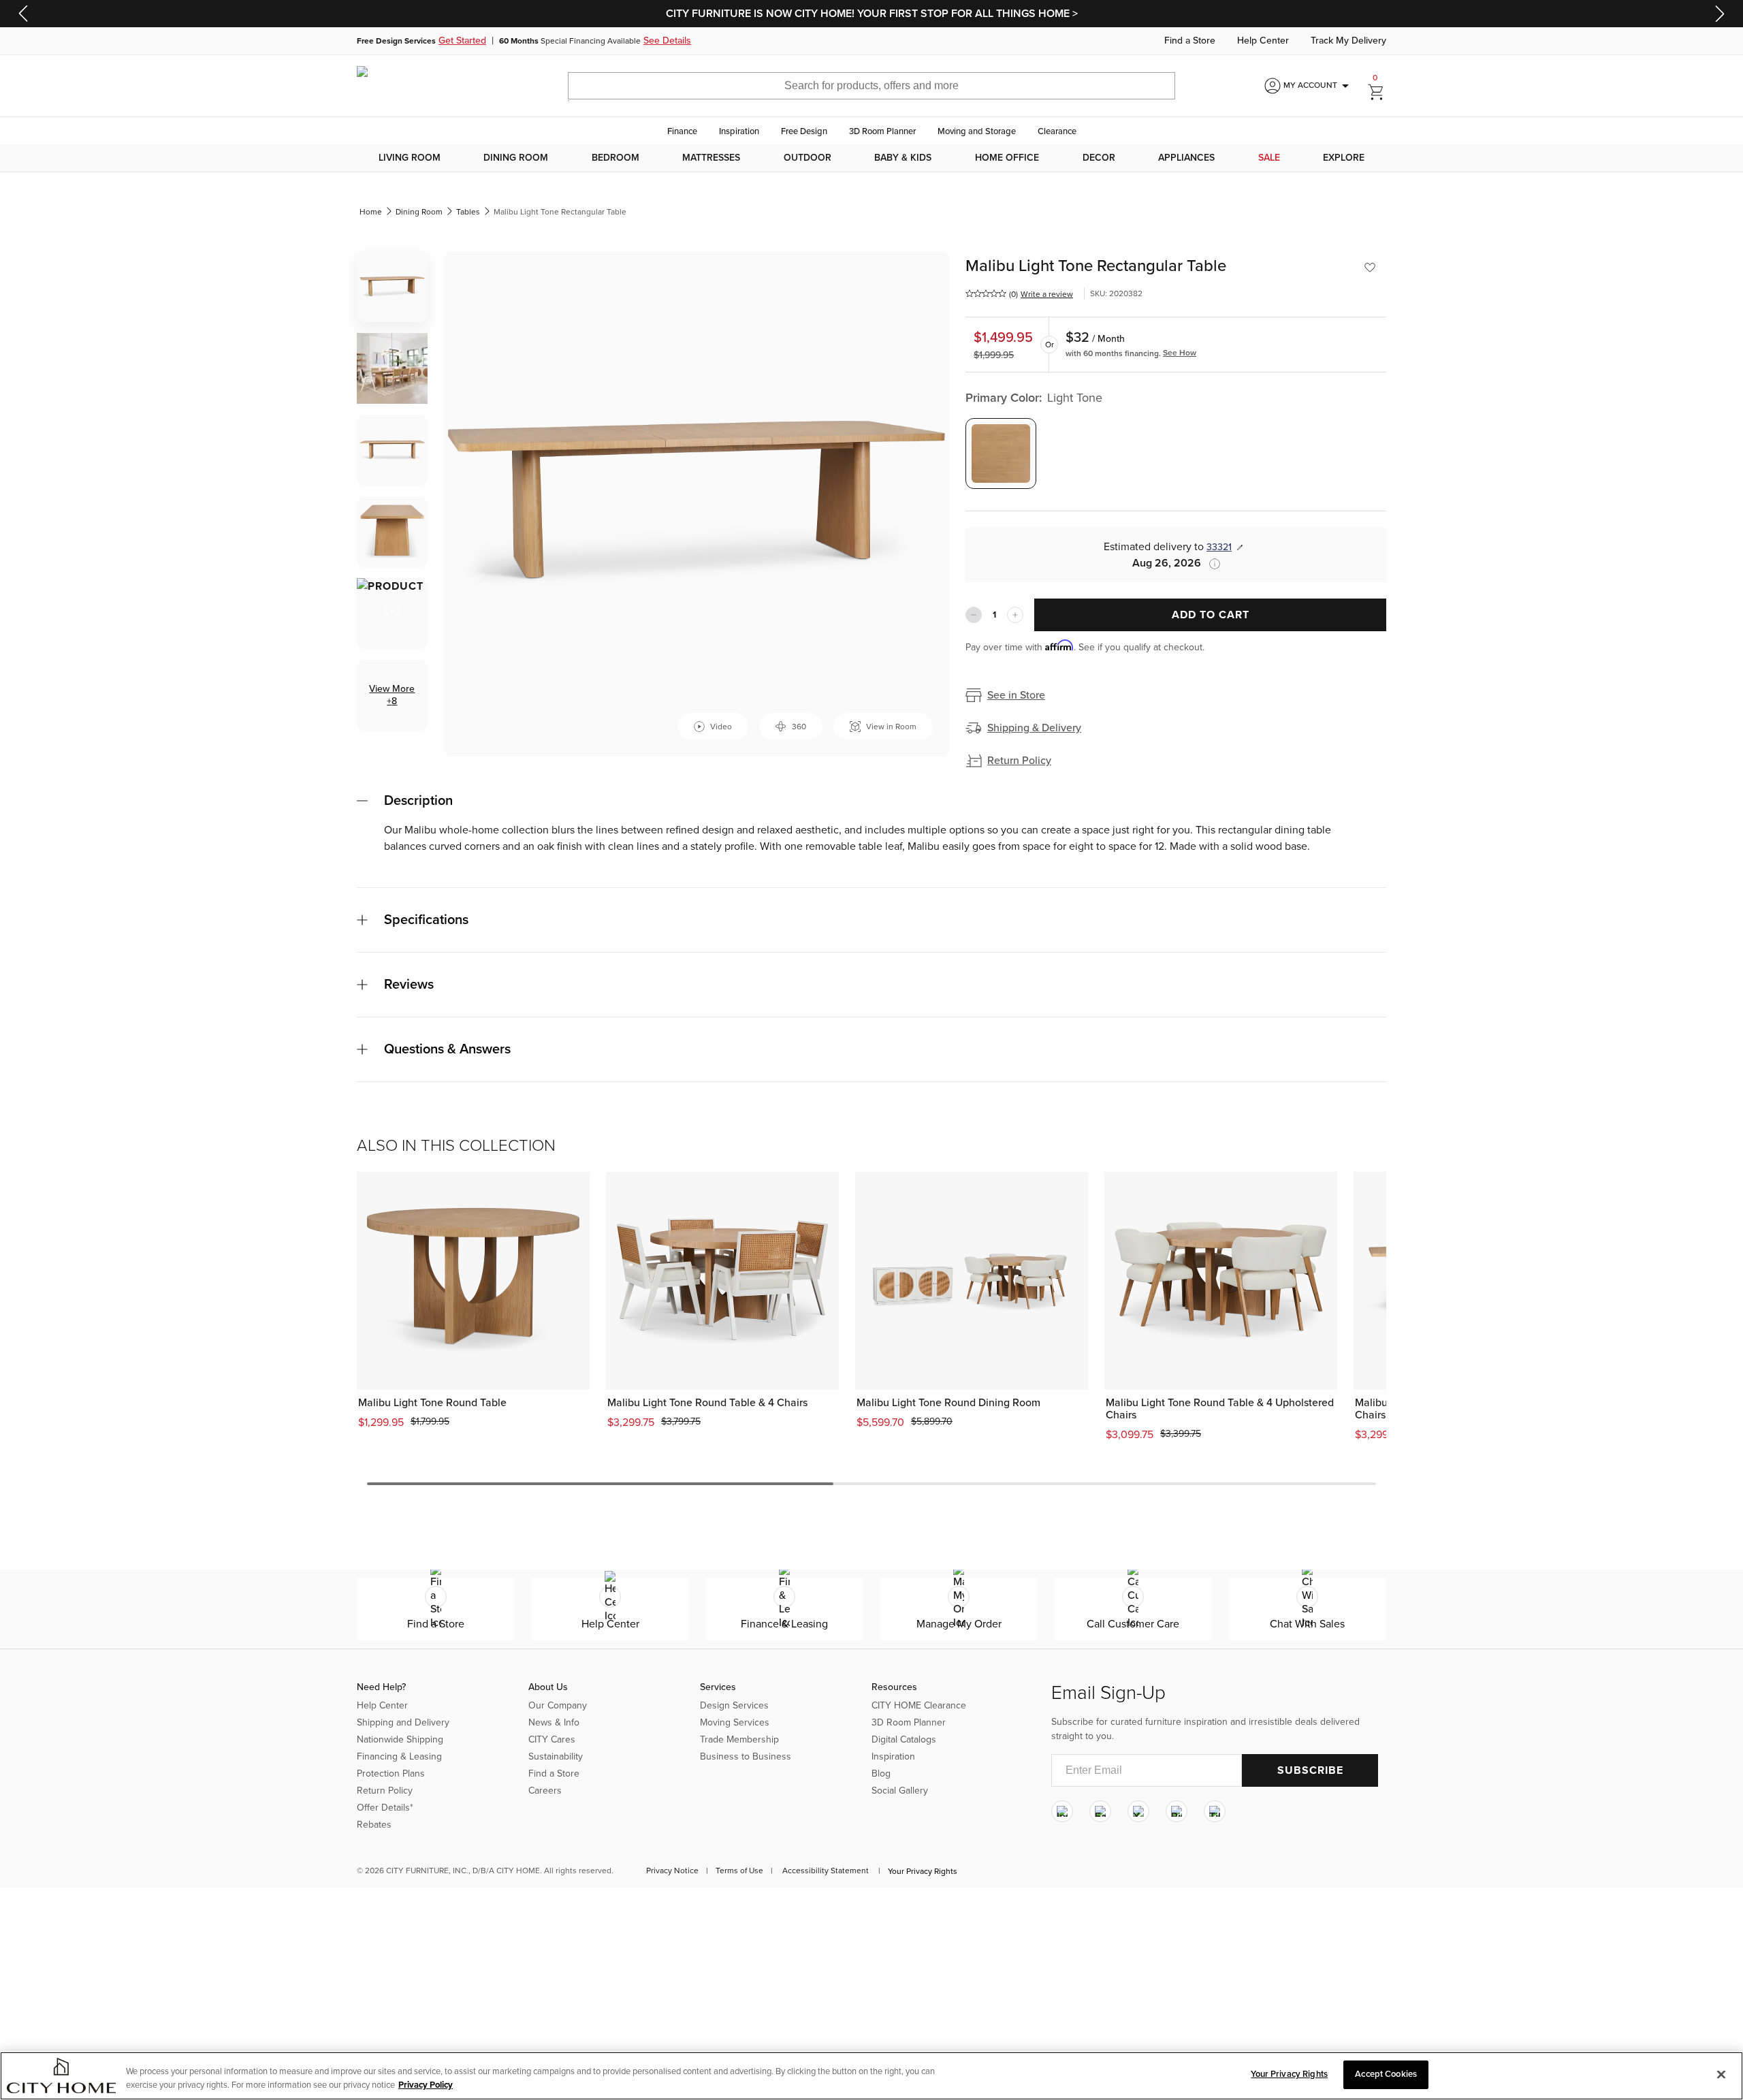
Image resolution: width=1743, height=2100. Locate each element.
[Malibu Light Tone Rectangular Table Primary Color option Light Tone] (1001, 454)
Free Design (804, 131)
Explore (1344, 158)
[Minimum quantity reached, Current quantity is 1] (974, 615)
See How (1180, 353)
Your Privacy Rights (923, 1871)
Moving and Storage (977, 131)
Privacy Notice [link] (672, 1871)
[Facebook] (1100, 1812)
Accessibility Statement (826, 1871)
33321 (1219, 547)
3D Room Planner (882, 131)
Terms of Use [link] (739, 1871)
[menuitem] (410, 158)
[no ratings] (986, 293)
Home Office (1007, 158)
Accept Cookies (1386, 2074)
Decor (1099, 158)
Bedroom (615, 158)
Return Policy (1019, 761)
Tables (468, 212)
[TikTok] (1215, 1812)
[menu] (871, 158)
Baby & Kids (903, 158)
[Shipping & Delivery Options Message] (1211, 564)
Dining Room (516, 158)
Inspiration (739, 131)
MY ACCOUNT (1318, 86)
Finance (682, 131)
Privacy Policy (426, 2085)
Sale (1269, 158)
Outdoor (807, 158)
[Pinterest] (1177, 1812)
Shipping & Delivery (1034, 728)
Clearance (1057, 131)
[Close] (1721, 2074)
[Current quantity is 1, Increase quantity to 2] (1015, 615)
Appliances (1186, 158)
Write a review (1047, 294)
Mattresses (711, 158)
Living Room (410, 158)
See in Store (1016, 695)
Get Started (462, 41)
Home (371, 212)
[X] (1138, 1812)
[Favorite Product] (1370, 268)
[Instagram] (1062, 1812)
